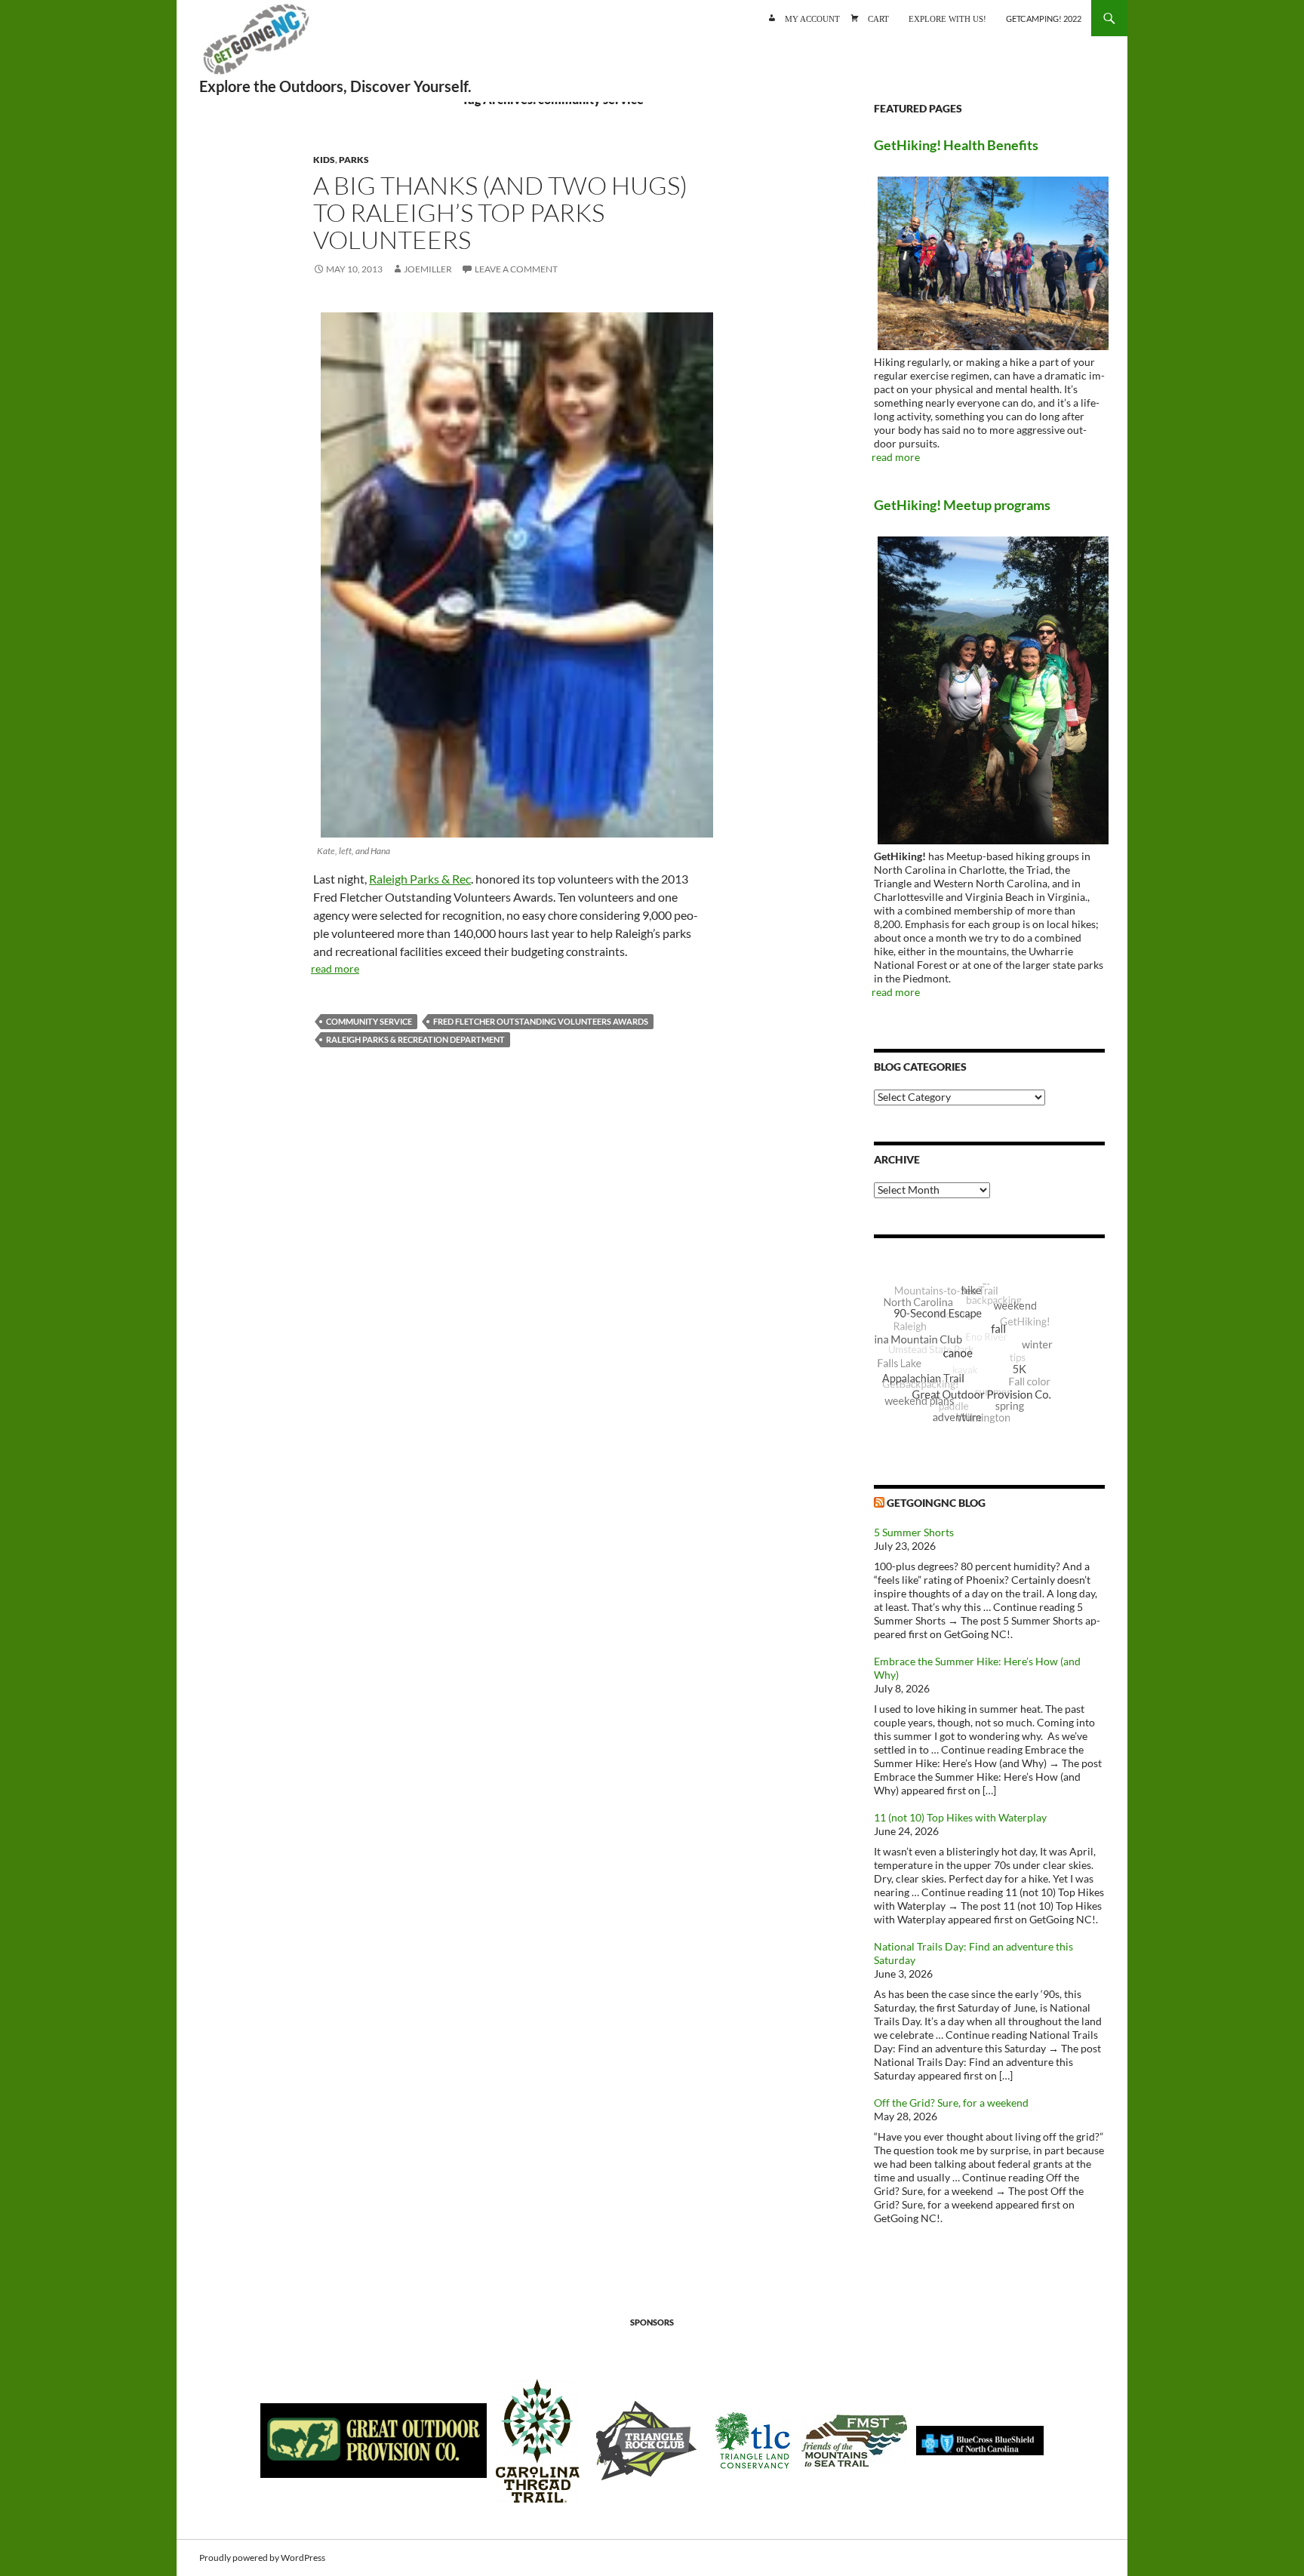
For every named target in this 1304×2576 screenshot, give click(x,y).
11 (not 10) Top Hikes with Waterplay (960, 1817)
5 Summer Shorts (914, 1532)
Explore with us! (947, 18)
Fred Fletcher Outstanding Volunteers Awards (541, 1021)
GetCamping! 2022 (1044, 18)
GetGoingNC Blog (936, 1503)
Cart (878, 18)
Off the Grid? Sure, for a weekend (951, 2103)
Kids (324, 160)
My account (812, 18)
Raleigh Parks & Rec (420, 879)
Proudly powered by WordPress (262, 2558)
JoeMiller (428, 269)
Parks (354, 160)
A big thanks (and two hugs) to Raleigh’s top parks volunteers (500, 212)
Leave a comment (516, 269)
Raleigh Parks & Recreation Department (415, 1039)
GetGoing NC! (256, 45)
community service (369, 1021)
